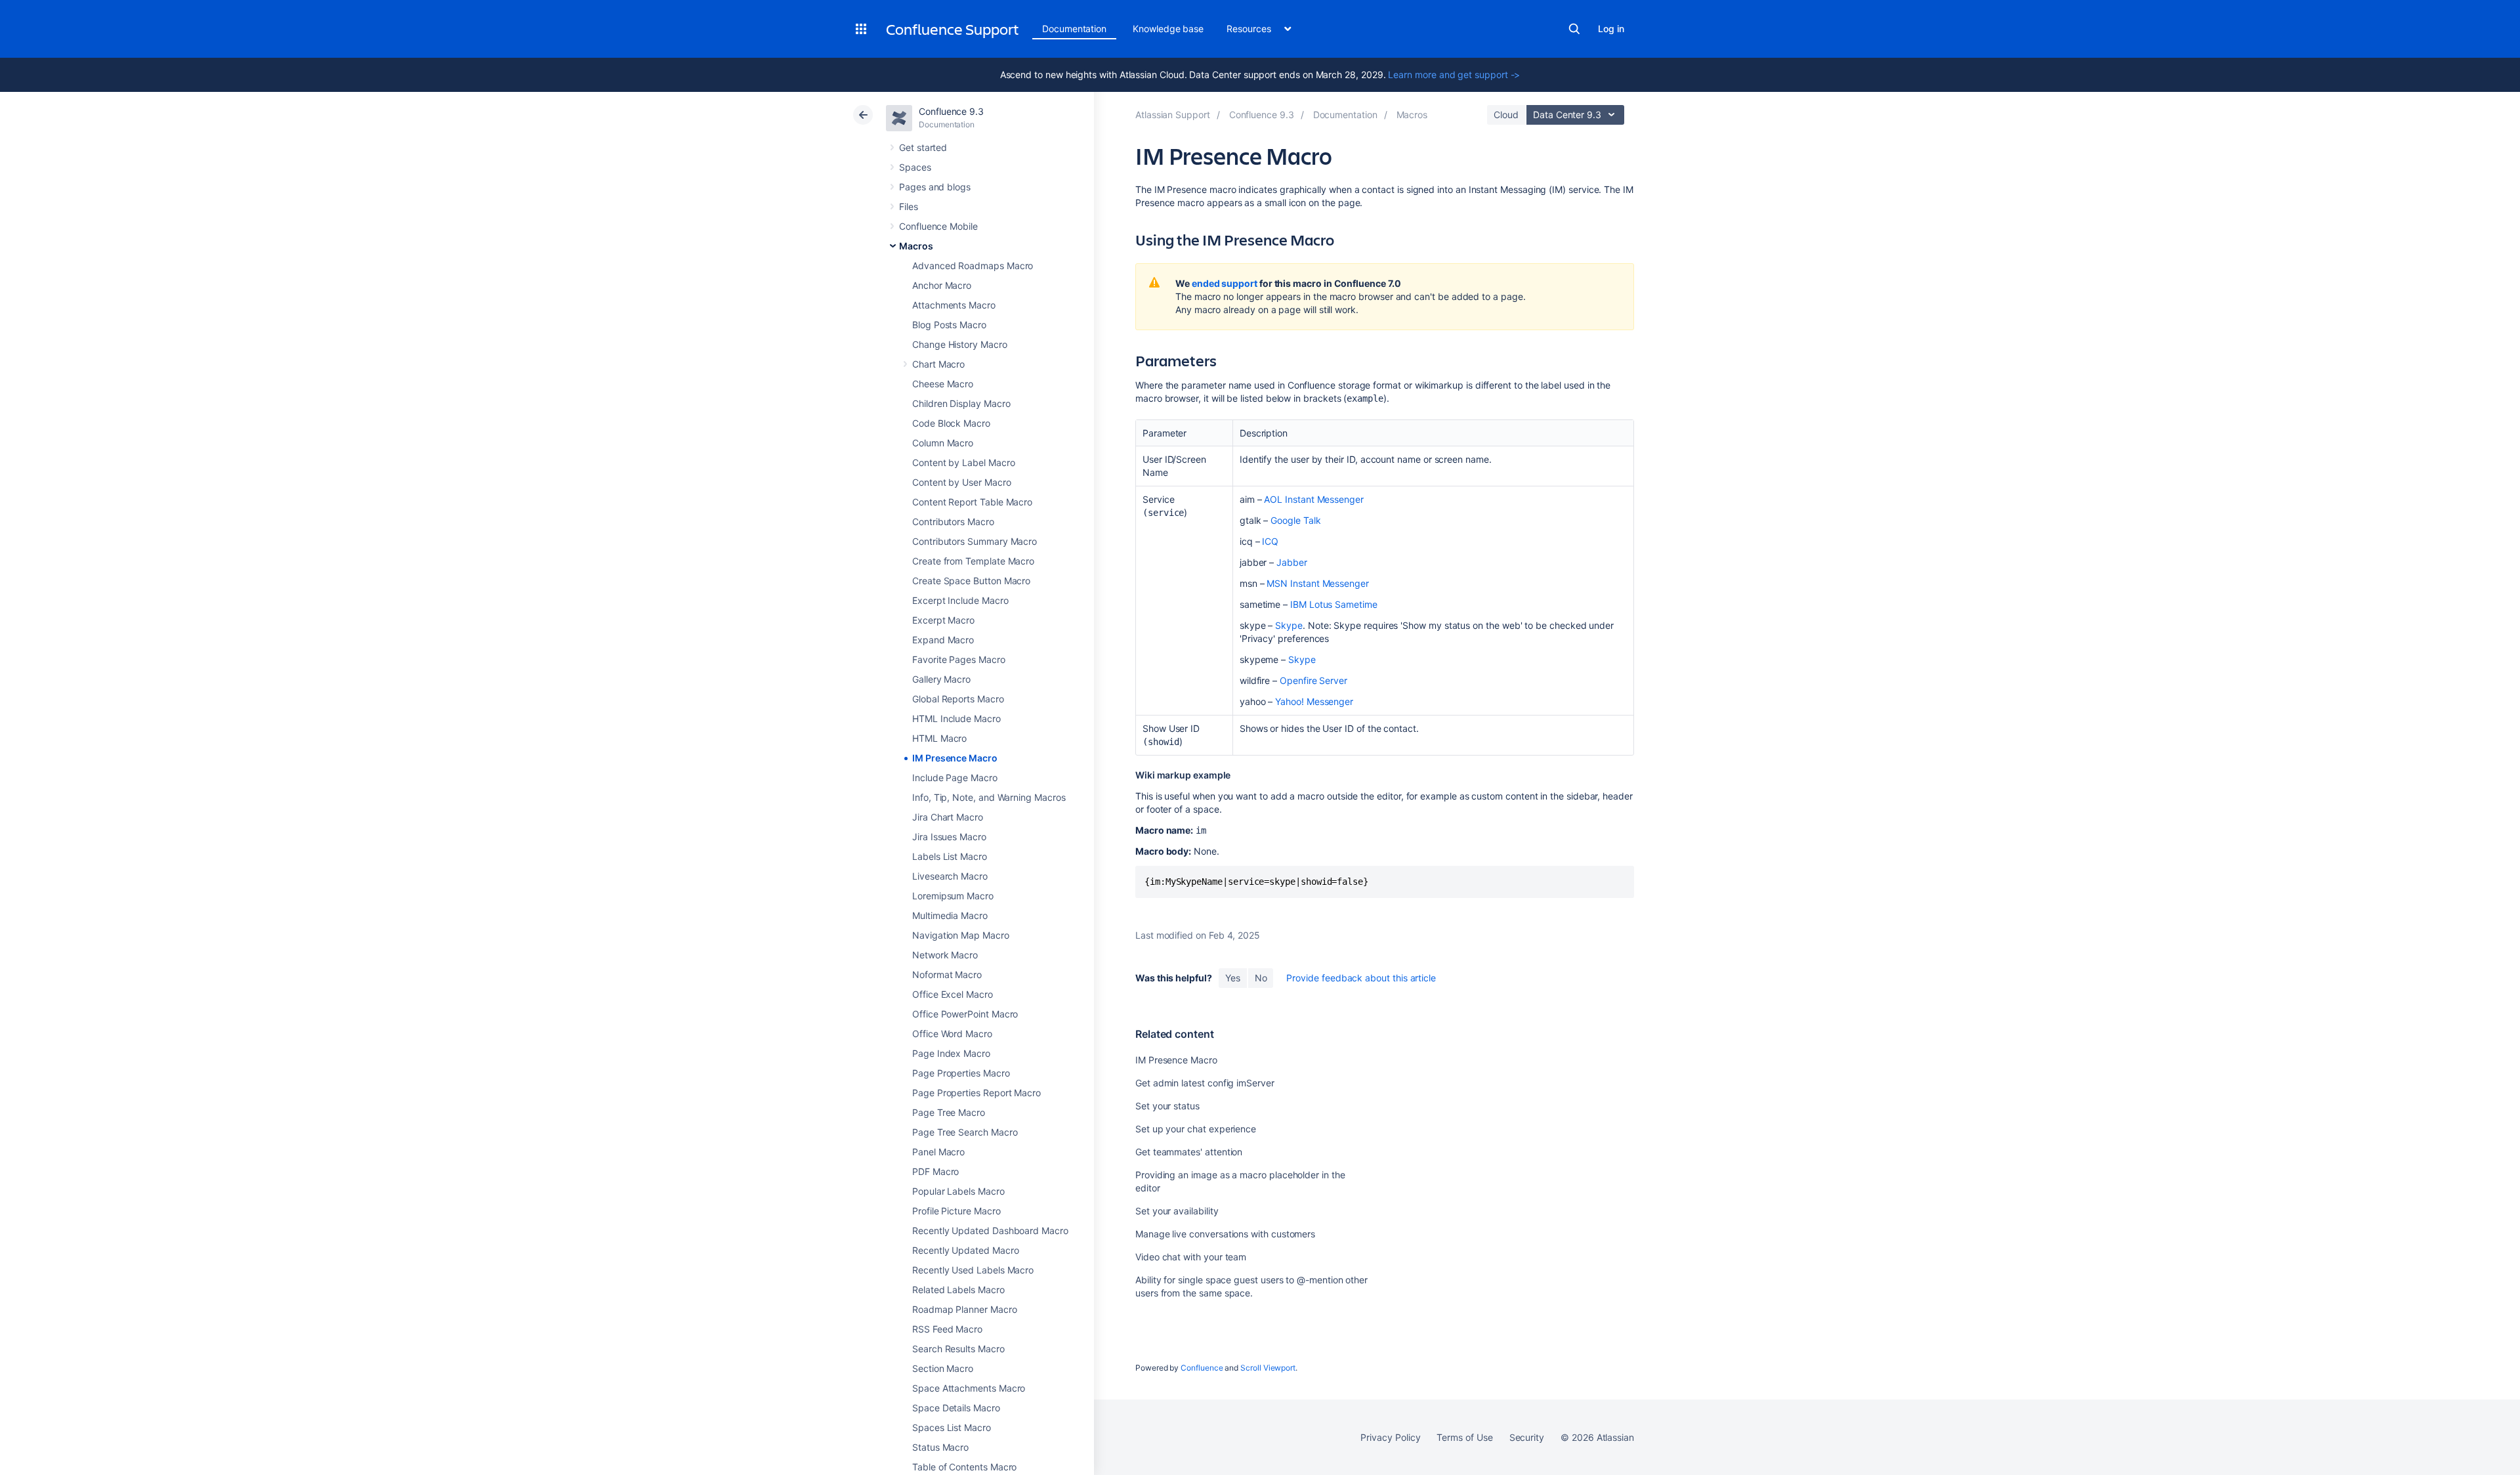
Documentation (1074, 29)
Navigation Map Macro (961, 935)
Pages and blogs (935, 187)
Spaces (915, 167)
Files (909, 206)
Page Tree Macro (949, 1112)
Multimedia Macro (950, 915)
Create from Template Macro (973, 561)
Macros (916, 246)
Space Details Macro (956, 1408)
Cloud (1506, 115)
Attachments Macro (954, 305)
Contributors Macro (953, 522)
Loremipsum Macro (953, 896)
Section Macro (943, 1368)
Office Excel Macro (953, 994)
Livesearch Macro (950, 876)
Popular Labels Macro (958, 1191)
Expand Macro (943, 640)
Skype (1289, 625)
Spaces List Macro (952, 1427)
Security (1527, 1437)
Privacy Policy (1390, 1437)
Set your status (1167, 1106)
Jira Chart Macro (948, 817)
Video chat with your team (1191, 1257)
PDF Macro (935, 1171)
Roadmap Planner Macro (965, 1309)
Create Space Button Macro (971, 581)
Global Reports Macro (958, 699)
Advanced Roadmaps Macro (973, 266)
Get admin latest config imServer (1205, 1083)
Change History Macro (960, 344)
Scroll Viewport (1268, 1368)
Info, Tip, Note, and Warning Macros (989, 797)
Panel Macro (938, 1152)
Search (1574, 29)
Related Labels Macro (958, 1290)
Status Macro (940, 1447)
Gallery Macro (941, 679)
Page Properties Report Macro (976, 1093)
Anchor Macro (942, 285)
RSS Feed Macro (947, 1329)
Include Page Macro (955, 778)
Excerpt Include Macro (960, 600)
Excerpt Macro (943, 620)
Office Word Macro (952, 1034)
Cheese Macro (943, 384)
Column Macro (943, 443)
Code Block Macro (951, 423)
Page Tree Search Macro (965, 1132)
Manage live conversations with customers (1225, 1234)
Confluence (1202, 1368)
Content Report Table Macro (972, 502)
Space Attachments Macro (969, 1388)
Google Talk (1295, 520)
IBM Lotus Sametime (1334, 604)
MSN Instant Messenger (1318, 583)
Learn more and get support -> (1454, 75)
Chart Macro (938, 364)
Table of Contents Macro (964, 1467)
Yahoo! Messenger (1314, 701)
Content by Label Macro (963, 462)
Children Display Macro (961, 403)
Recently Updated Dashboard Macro (990, 1230)
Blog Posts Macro (949, 325)
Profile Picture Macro (956, 1211)
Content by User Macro (962, 482)
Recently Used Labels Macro (973, 1270)
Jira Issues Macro (949, 837)
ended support (1225, 283)
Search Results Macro (958, 1349)
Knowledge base (1168, 29)
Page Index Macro (951, 1053)
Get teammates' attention (1189, 1152)
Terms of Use (1464, 1437)
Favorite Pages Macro (959, 659)
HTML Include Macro (956, 718)
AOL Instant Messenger (1314, 499)
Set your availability (1177, 1211)
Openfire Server (1313, 680)
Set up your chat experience (1196, 1129)
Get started (923, 147)
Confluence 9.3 (951, 111)
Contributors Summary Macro (975, 541)
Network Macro (945, 955)
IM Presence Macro (955, 758)
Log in (1611, 29)
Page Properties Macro (961, 1073)
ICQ (1270, 541)
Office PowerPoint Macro (965, 1014)
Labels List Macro (950, 856)
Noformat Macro (947, 974)
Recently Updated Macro (965, 1250)
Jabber (1292, 562)
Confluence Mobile (938, 226)
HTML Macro (939, 738)
